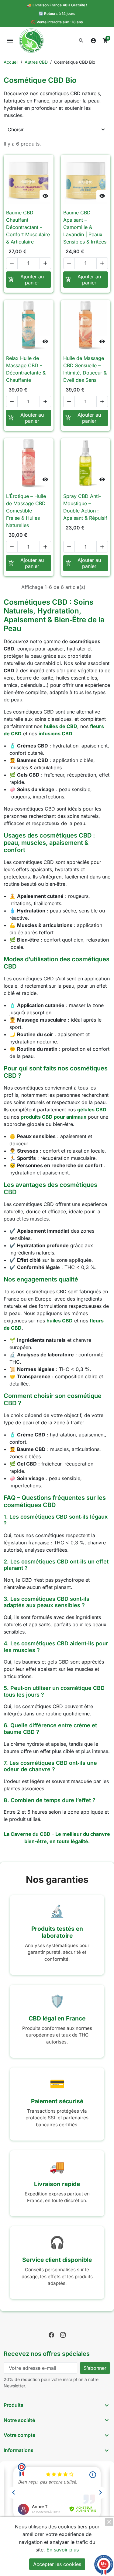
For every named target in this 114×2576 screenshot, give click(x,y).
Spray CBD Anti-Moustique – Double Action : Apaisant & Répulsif (85, 507)
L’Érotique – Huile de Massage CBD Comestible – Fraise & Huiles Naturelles (26, 511)
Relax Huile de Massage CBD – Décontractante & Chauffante (26, 369)
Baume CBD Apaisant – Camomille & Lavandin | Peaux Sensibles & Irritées (85, 227)
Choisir (16, 129)
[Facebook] (51, 2334)
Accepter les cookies (57, 2564)
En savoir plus (63, 2550)
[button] (81, 41)
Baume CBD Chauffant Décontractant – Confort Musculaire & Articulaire (28, 227)
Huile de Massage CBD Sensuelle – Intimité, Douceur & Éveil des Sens (85, 369)
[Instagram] (63, 2334)
